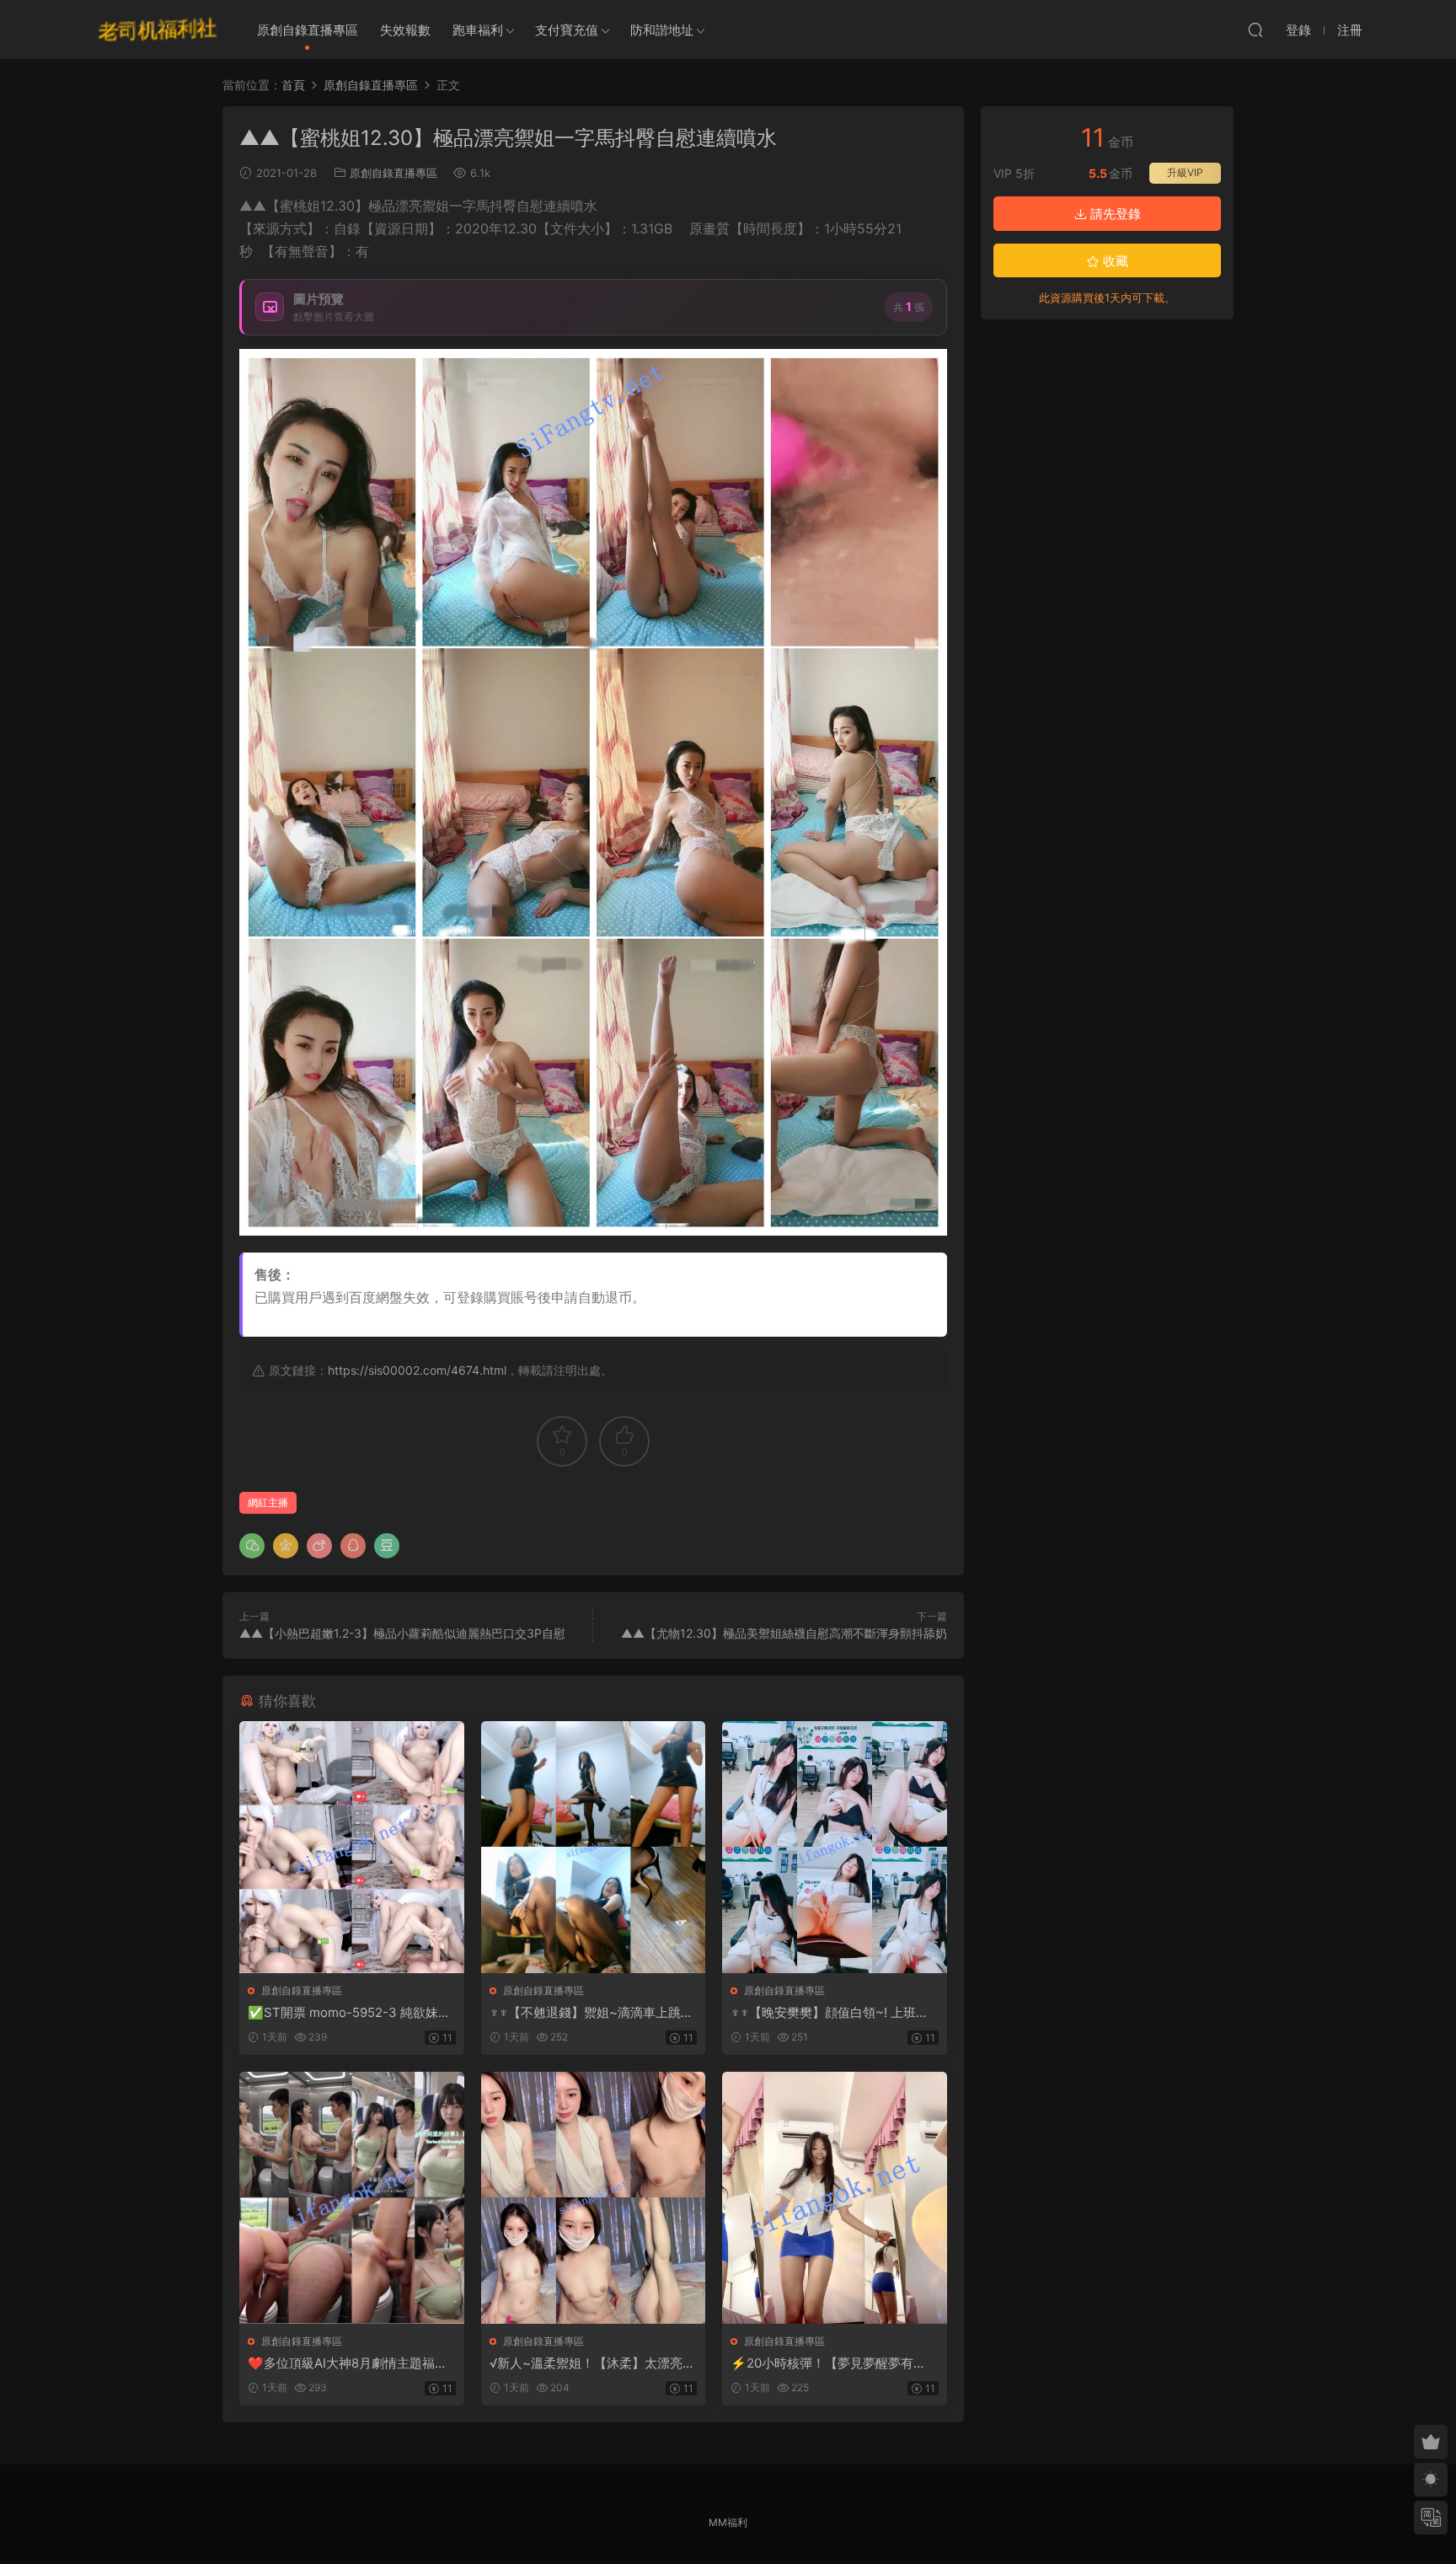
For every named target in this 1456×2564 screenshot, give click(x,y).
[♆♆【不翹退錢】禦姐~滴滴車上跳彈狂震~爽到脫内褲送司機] (594, 1847)
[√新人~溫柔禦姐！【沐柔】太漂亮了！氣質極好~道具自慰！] (594, 2198)
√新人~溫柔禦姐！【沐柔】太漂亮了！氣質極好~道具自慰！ (586, 2363)
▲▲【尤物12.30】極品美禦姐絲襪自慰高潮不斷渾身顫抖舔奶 (784, 1633)
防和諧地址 (662, 30)
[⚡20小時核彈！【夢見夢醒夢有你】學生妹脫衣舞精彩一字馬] (835, 2198)
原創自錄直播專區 (308, 30)
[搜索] (1255, 30)
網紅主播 (268, 1502)
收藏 (1114, 261)
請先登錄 (1114, 214)
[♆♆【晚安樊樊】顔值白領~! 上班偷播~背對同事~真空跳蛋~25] (835, 1847)
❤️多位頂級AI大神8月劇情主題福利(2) (348, 2363)
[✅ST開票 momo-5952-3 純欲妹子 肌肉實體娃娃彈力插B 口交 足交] (352, 1847)
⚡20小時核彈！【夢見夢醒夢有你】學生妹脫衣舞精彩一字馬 (822, 2363)
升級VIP (1185, 172)
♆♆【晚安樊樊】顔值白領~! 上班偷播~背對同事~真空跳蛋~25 (830, 2013)
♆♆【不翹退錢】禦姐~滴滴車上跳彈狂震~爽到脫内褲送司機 (591, 2013)
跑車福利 (478, 30)
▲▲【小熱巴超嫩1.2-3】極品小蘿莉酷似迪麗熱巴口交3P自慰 (402, 1633)
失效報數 (405, 30)
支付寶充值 (567, 30)
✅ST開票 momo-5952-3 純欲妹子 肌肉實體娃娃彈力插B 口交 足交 (349, 2013)
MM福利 (728, 2522)
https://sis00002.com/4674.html (417, 1370)
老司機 (158, 30)
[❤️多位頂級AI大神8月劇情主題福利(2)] (352, 2198)
